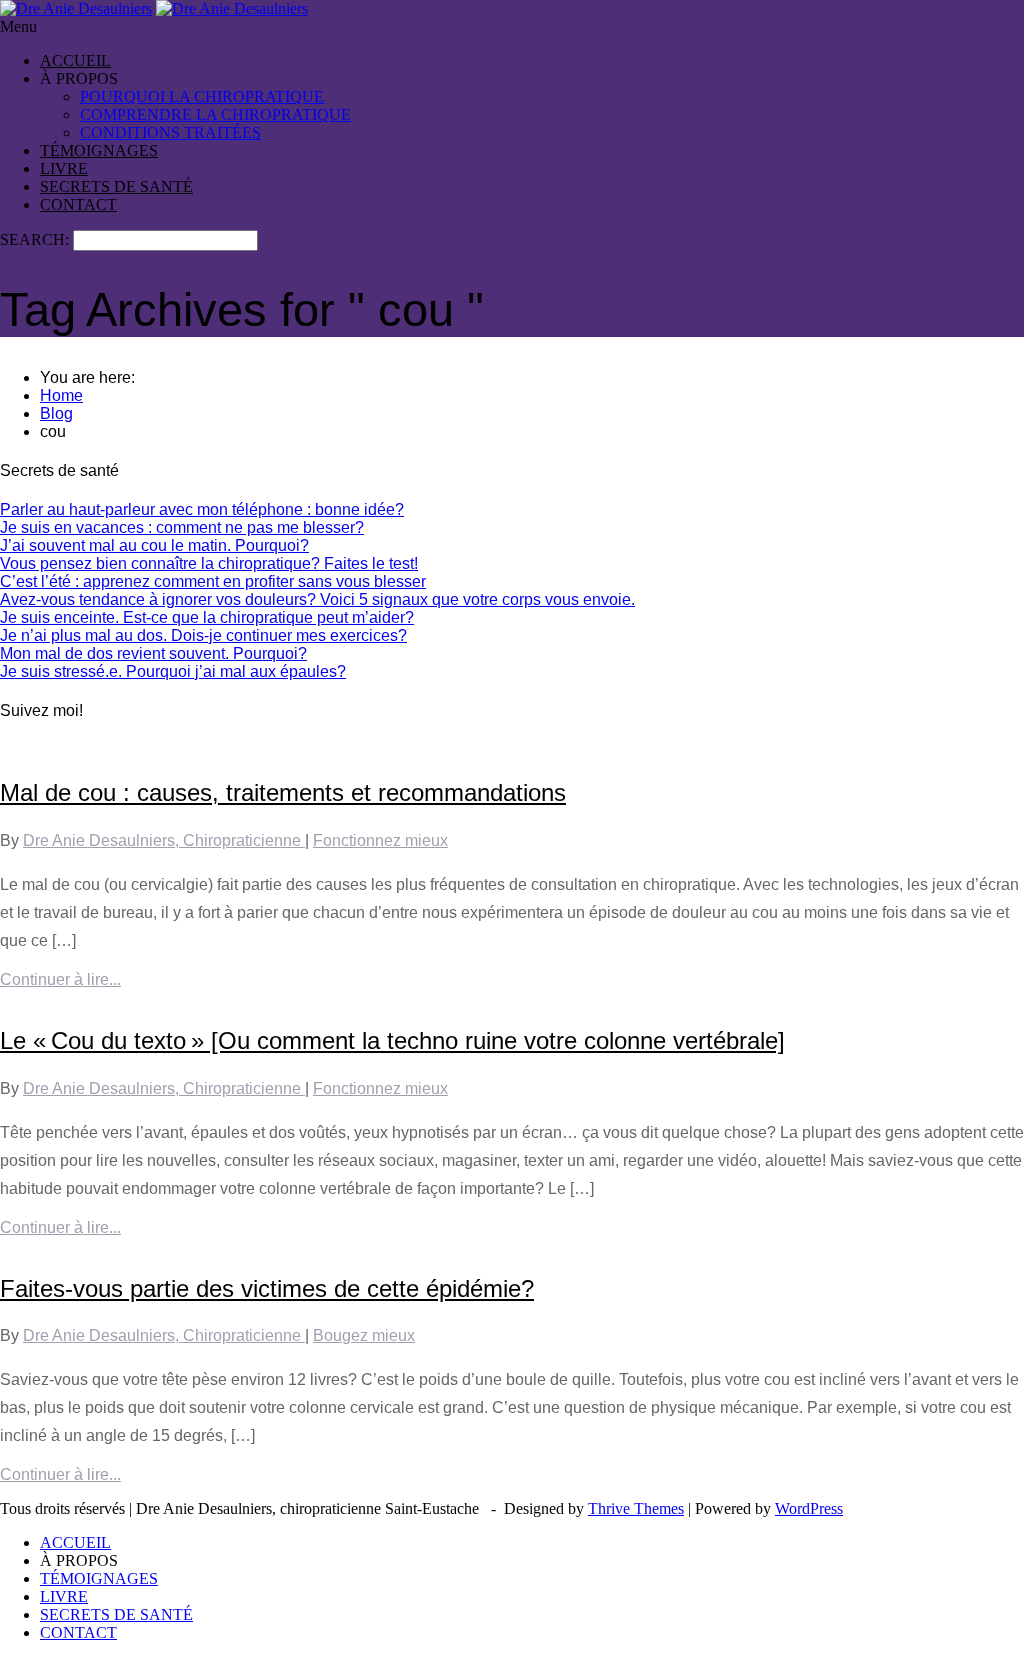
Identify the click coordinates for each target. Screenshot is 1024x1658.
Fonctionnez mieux (380, 840)
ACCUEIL (75, 60)
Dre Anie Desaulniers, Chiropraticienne (164, 840)
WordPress (809, 1508)
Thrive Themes (636, 1508)
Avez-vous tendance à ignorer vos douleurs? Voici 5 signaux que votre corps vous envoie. (317, 599)
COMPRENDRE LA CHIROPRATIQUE (215, 114)
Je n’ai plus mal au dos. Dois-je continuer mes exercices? (203, 635)
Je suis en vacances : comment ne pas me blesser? (182, 527)
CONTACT (78, 204)
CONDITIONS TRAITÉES (170, 132)
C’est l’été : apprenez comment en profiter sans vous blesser (213, 581)
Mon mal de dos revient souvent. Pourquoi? (153, 653)
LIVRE (64, 168)
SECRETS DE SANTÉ (116, 186)
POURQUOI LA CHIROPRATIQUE (202, 96)
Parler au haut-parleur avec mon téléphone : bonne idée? (202, 509)
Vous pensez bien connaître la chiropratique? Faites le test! (209, 563)
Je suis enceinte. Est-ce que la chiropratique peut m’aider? (207, 617)
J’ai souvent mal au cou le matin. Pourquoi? (154, 545)
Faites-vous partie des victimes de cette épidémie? (267, 1288)
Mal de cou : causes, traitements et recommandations (283, 792)
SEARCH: (36, 239)
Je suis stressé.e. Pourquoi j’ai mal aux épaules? (173, 671)
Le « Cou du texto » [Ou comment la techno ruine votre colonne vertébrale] (392, 1040)
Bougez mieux (364, 1335)
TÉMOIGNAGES (99, 150)
